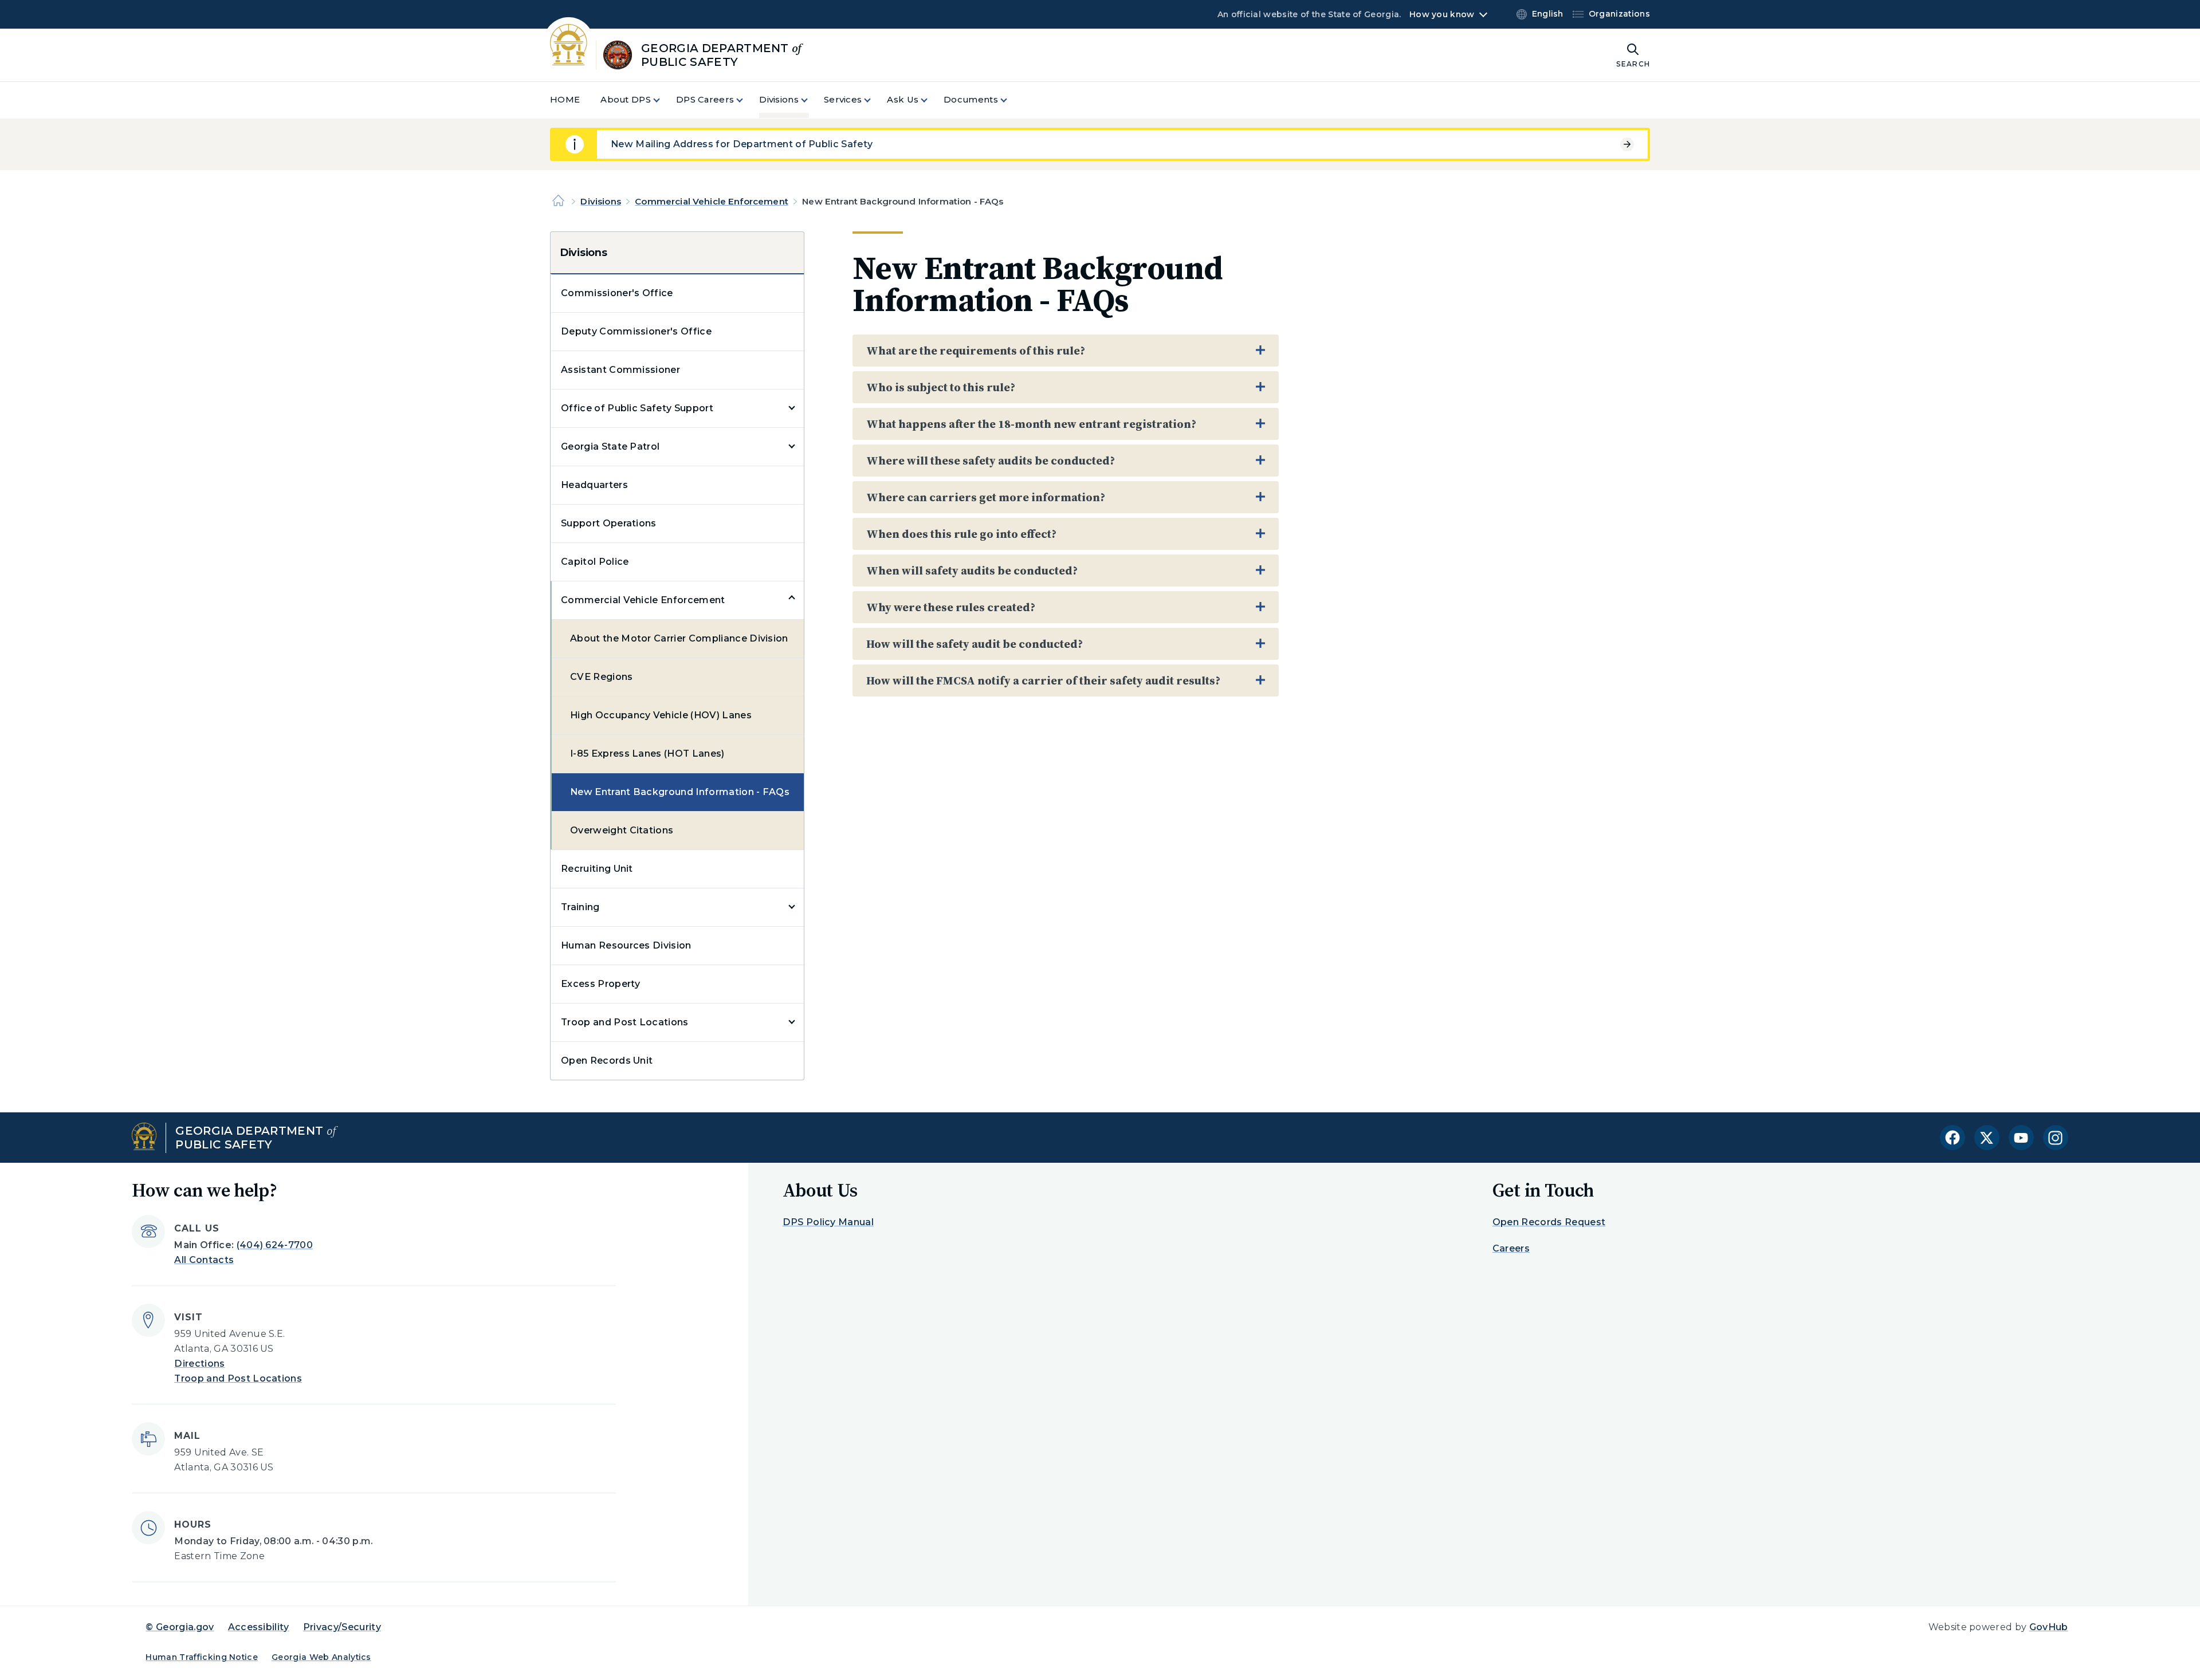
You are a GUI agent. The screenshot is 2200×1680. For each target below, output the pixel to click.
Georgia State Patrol (610, 446)
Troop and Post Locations (625, 1022)
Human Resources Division (626, 945)
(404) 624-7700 (275, 1245)
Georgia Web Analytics (321, 1657)
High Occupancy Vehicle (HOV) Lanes (661, 715)
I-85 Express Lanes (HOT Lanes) (647, 754)
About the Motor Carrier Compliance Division (679, 638)
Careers (1511, 1248)
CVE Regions (602, 677)
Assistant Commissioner (620, 370)
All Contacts (204, 1260)
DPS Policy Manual (828, 1222)
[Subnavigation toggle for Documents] (1011, 100)
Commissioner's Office (617, 293)
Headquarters (594, 485)
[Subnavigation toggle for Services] (874, 100)
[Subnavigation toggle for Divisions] (811, 100)
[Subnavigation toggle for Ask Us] (931, 100)
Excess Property (601, 984)
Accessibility (259, 1627)
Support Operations (609, 523)
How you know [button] (1442, 14)
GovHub (2049, 1627)
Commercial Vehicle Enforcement (712, 201)
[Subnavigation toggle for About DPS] (663, 100)
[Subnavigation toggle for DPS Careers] (747, 100)
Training (580, 907)
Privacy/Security (342, 1627)
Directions (199, 1364)
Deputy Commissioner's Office (636, 331)
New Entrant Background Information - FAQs (680, 792)
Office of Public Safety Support (637, 408)
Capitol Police (595, 562)
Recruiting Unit (597, 869)
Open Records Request (1549, 1222)
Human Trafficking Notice (202, 1657)
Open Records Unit (607, 1061)
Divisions (600, 201)
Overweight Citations (622, 830)
